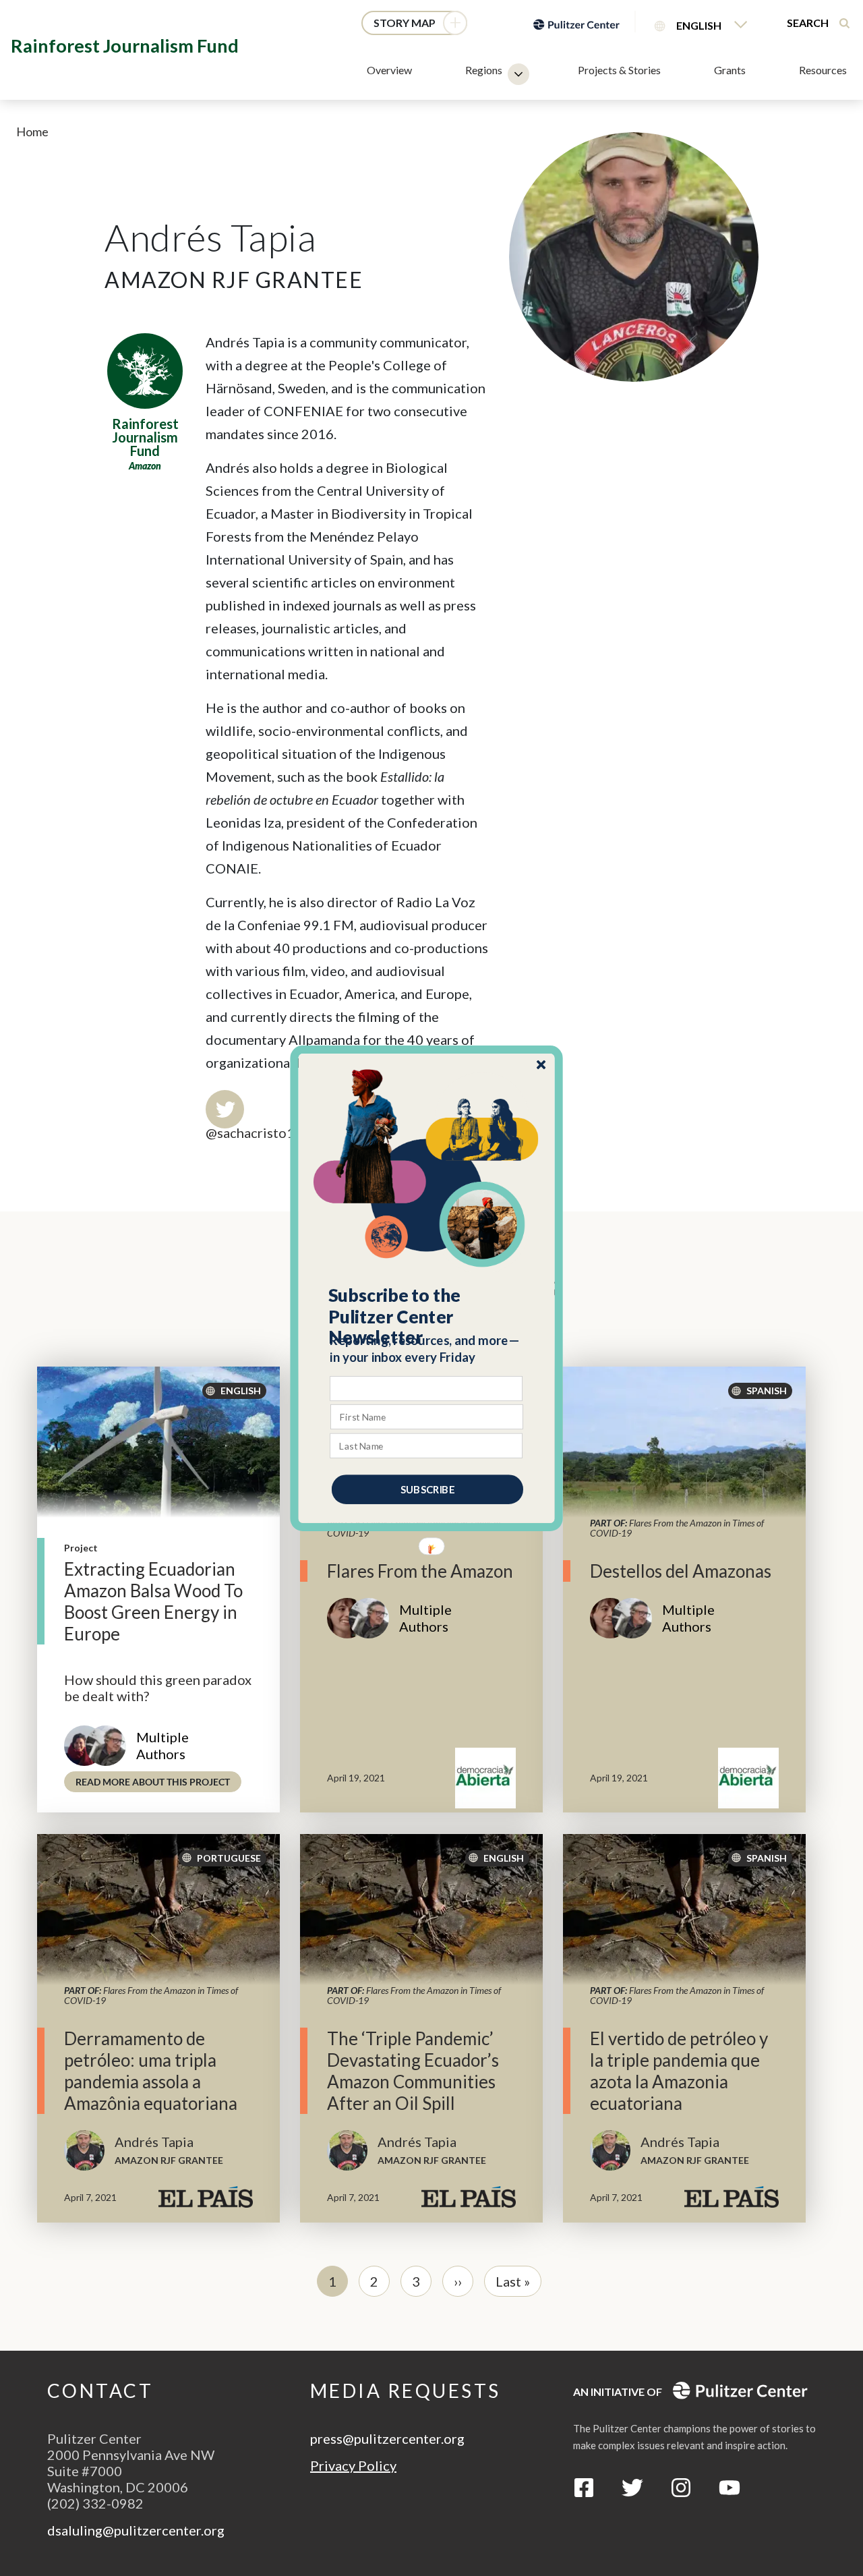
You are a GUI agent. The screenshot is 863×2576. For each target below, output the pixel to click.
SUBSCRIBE (427, 1489)
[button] (427, 1316)
